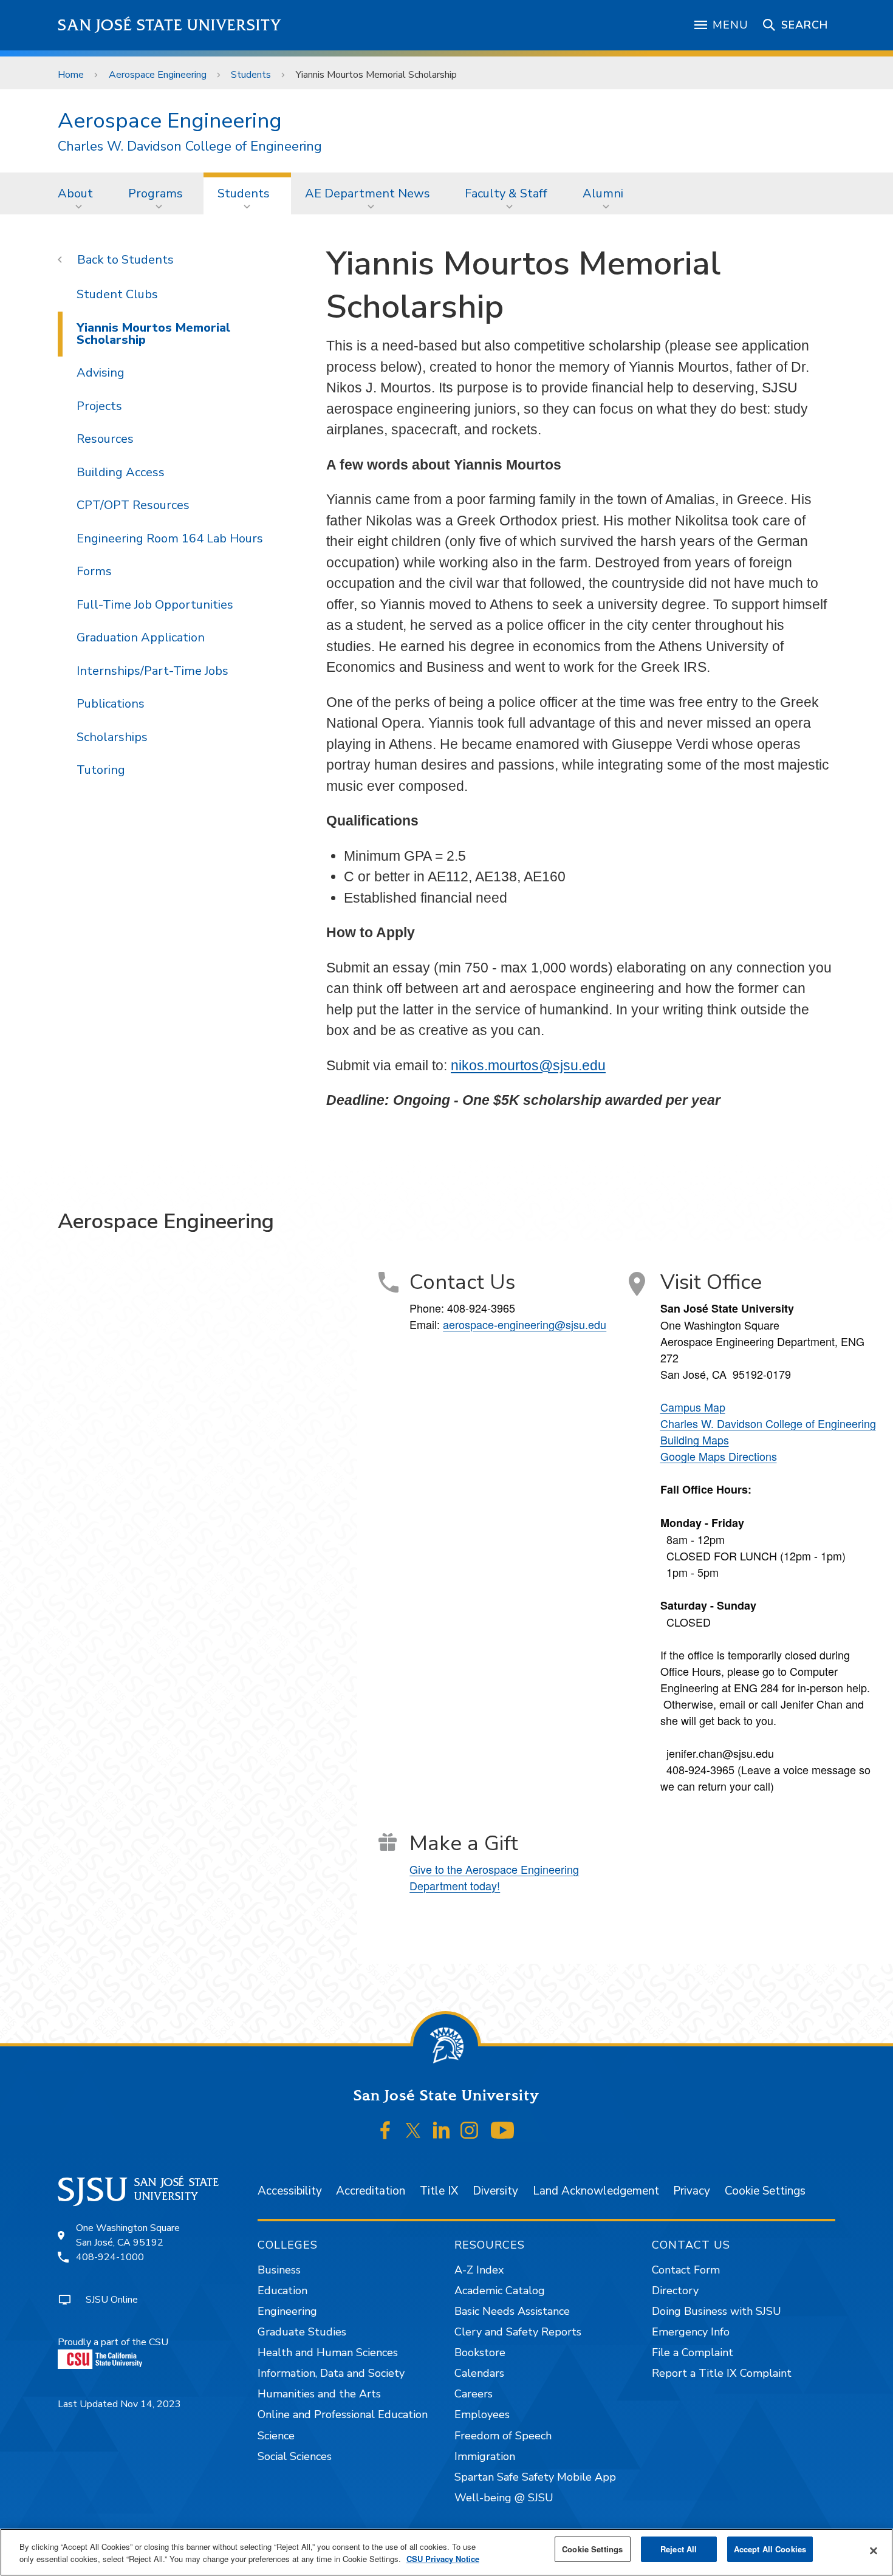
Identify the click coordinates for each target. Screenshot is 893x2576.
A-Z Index (479, 2270)
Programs (156, 193)
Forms (94, 571)
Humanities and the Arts (319, 2394)
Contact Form (686, 2270)
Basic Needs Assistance (512, 2311)
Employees (482, 2414)
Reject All (679, 2549)
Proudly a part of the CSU (113, 2342)
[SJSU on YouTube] (502, 2131)
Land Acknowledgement (596, 2191)
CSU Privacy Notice (443, 2559)
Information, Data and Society (331, 2373)
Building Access (121, 472)
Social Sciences (295, 2456)
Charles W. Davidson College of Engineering (190, 147)
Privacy (692, 2191)
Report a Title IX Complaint (722, 2373)
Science (276, 2436)
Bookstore (480, 2352)
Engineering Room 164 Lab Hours (170, 538)
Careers (474, 2394)
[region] (446, 2552)
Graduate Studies (302, 2332)
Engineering (287, 2311)
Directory (675, 2291)
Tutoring (101, 770)
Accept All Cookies (770, 2549)
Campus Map (693, 1407)
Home (71, 75)
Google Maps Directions (719, 1456)
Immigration (485, 2456)
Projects (99, 406)
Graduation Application (141, 637)
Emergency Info (691, 2332)
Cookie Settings (765, 2191)
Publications (111, 704)
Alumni (603, 193)
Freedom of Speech (503, 2436)
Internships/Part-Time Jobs (152, 671)
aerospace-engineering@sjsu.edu (525, 1324)
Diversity (495, 2191)
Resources (105, 439)
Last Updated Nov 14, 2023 (119, 2404)
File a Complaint (693, 2352)
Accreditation (371, 2191)
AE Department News (368, 193)
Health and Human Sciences (328, 2352)
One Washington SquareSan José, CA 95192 (128, 2235)
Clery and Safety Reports (518, 2332)
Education (282, 2291)
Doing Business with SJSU (717, 2311)
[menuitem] (79, 193)
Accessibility (290, 2191)
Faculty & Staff (506, 193)
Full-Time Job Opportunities (155, 605)
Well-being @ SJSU (504, 2498)
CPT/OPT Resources (133, 505)
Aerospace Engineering (158, 75)
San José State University (170, 25)
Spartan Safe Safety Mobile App (535, 2477)
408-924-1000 (110, 2257)
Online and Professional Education (343, 2414)
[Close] (874, 2551)
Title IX (439, 2191)
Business (279, 2270)
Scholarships (112, 737)
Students (251, 75)
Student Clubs (117, 294)
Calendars (479, 2373)
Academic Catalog (500, 2291)
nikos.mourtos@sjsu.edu (528, 1065)
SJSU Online (112, 2300)
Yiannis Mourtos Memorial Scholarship (153, 334)
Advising (101, 373)
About (75, 193)
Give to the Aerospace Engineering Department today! (494, 1877)
